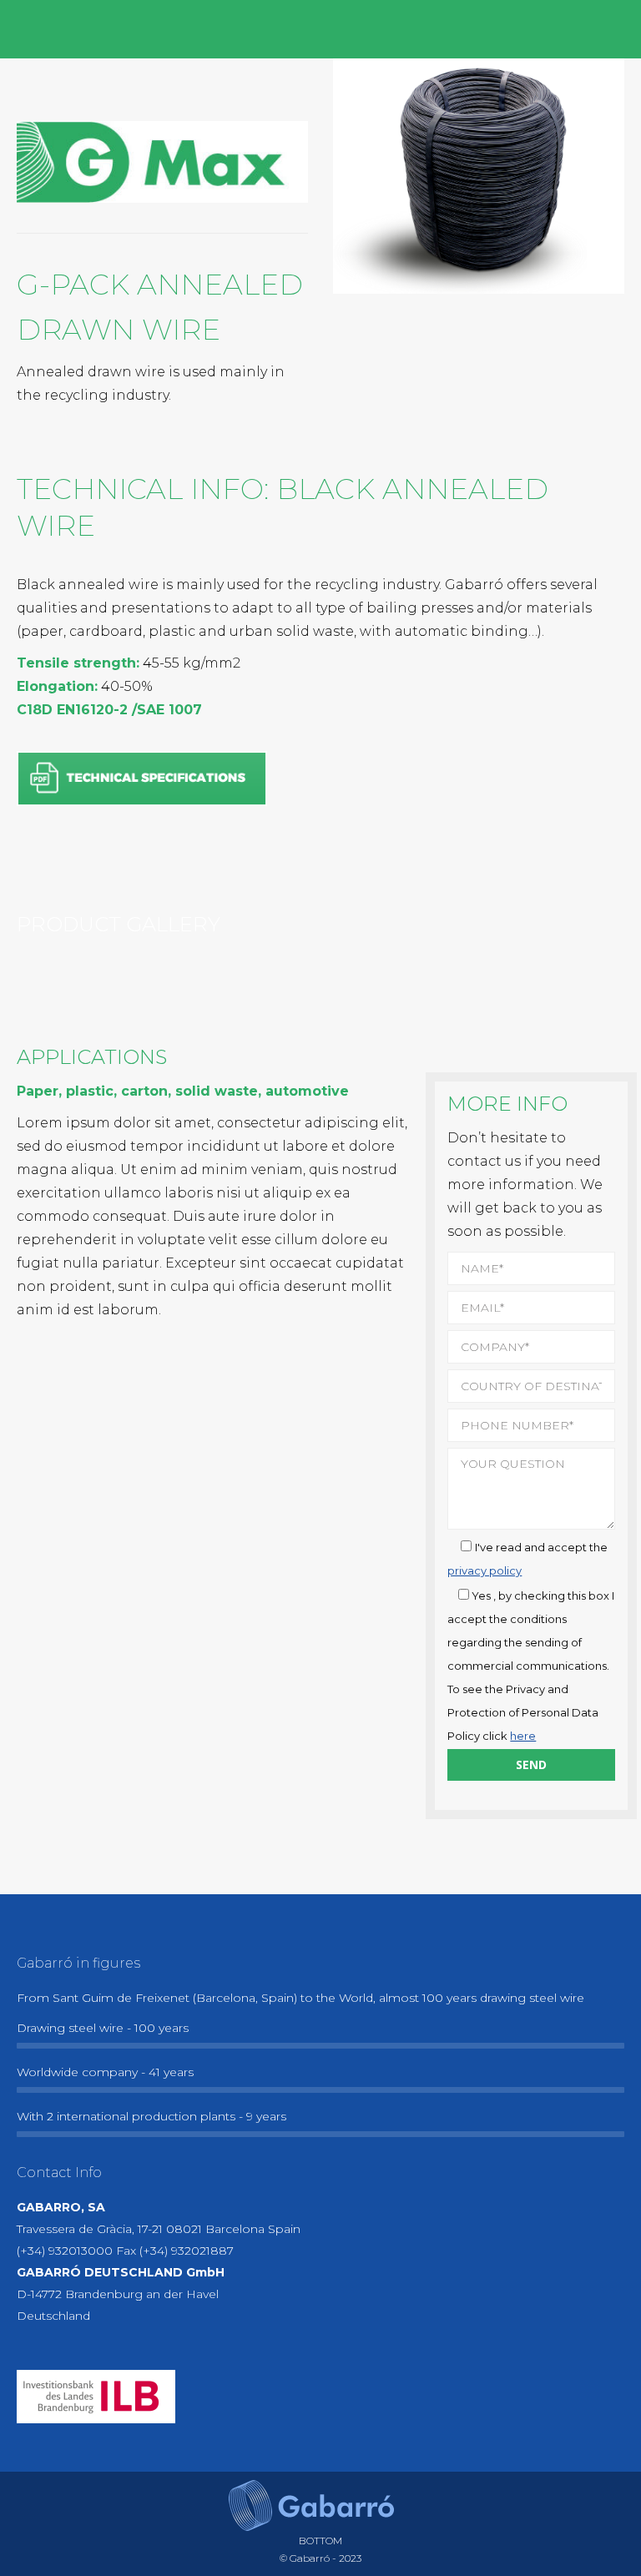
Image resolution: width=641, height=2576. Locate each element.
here (523, 1736)
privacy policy (485, 1570)
